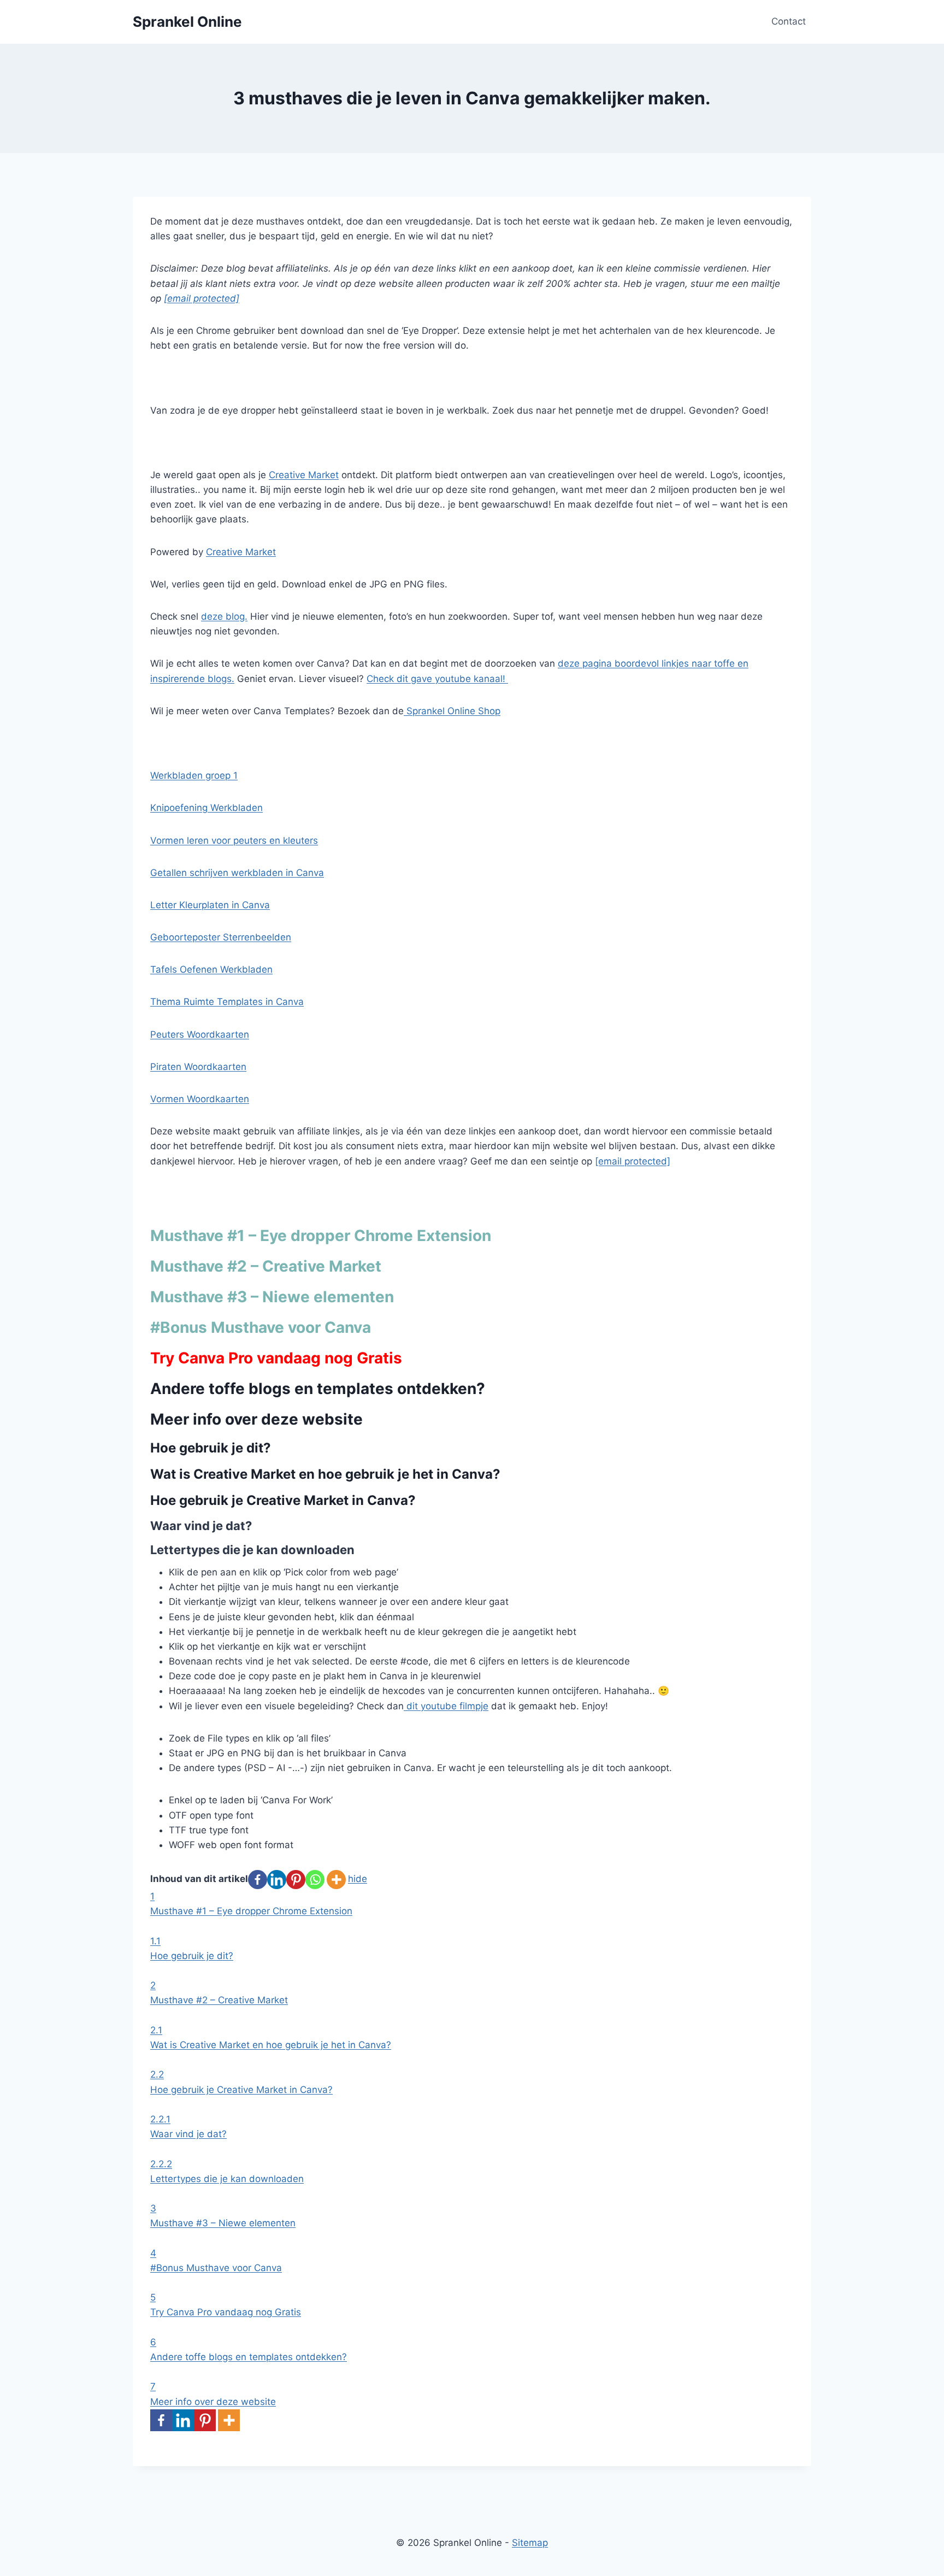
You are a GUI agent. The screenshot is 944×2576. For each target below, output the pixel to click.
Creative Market (304, 475)
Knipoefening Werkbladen (206, 808)
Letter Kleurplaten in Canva (210, 905)
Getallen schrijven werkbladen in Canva (237, 873)
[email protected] (202, 298)
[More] (336, 1880)
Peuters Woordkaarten (200, 1034)
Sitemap (530, 2543)
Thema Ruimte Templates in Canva (227, 1002)
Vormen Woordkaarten (200, 1099)
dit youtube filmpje (446, 1706)
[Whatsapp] (315, 1880)
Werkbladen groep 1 (194, 775)
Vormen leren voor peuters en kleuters (234, 840)
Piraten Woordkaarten (198, 1067)
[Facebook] (258, 1880)
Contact (789, 21)
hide (358, 1879)
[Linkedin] (277, 1880)
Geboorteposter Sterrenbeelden (221, 937)
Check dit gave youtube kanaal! (437, 679)
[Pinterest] (296, 1880)
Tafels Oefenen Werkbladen (211, 969)
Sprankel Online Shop (452, 711)
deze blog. (224, 616)
